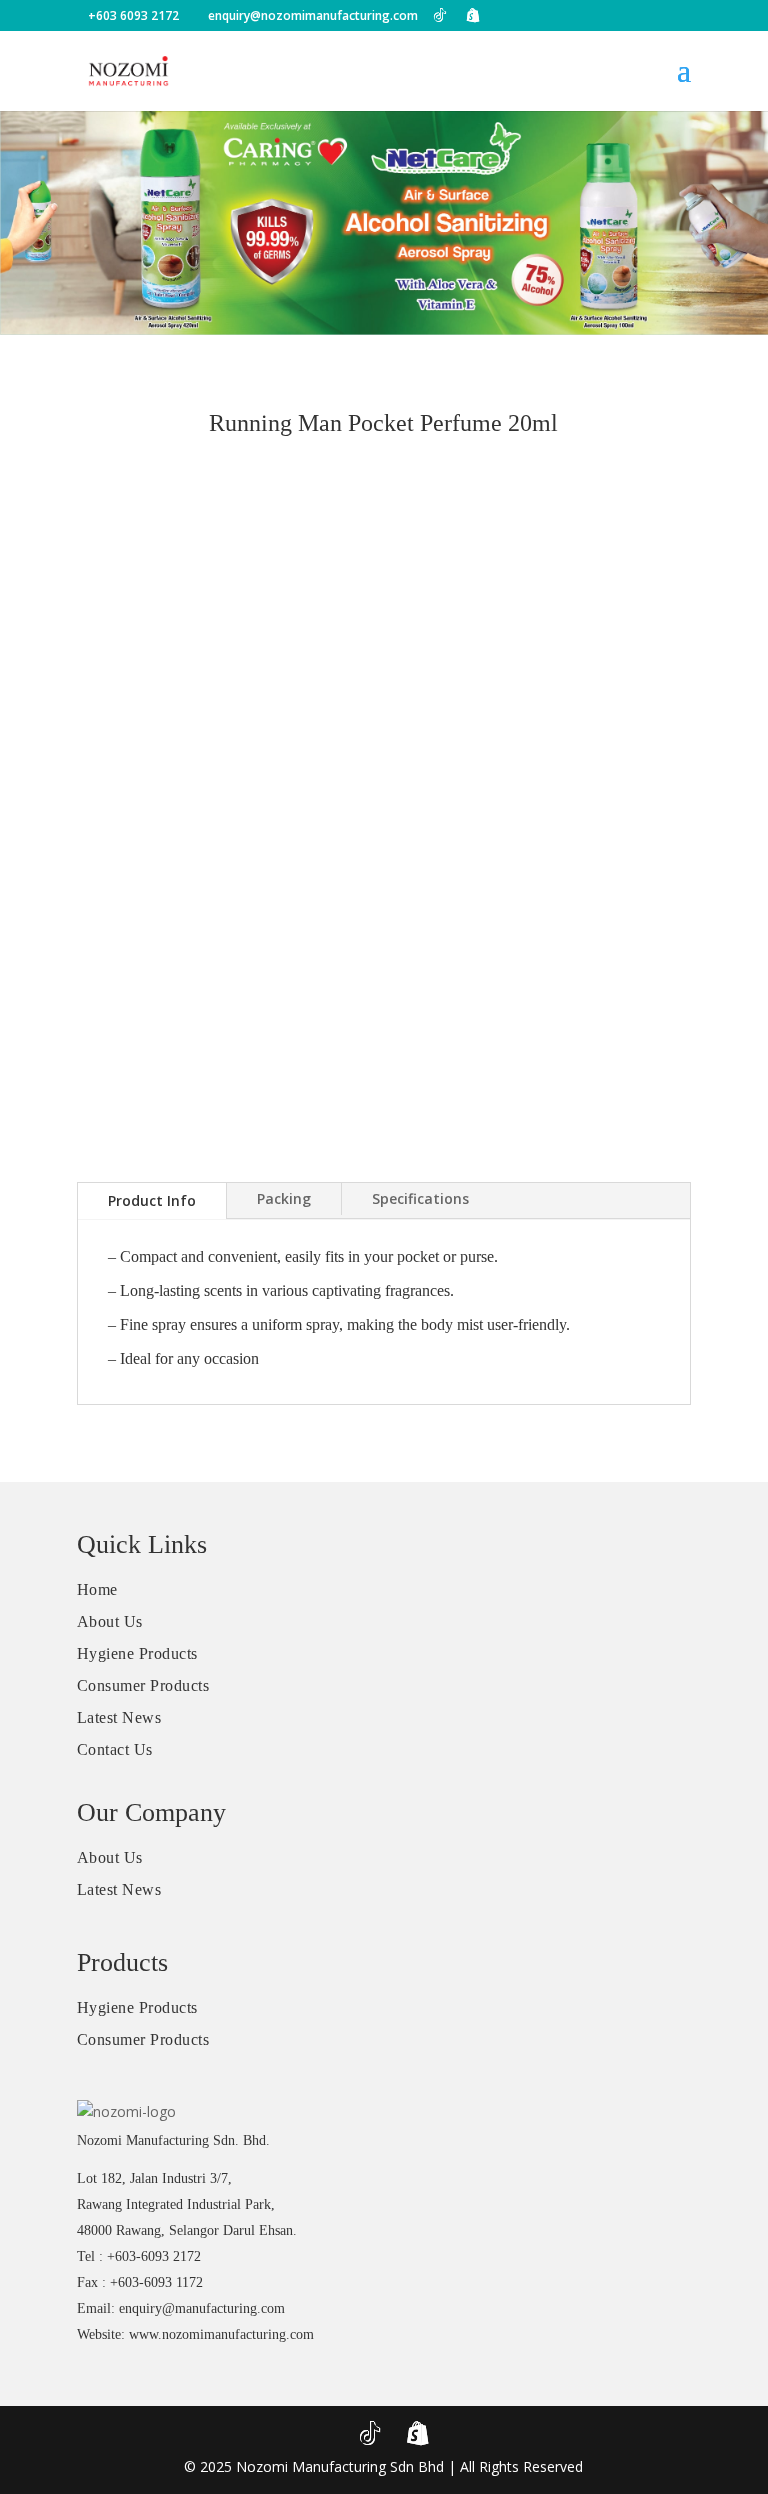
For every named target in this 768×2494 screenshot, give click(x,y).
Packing (284, 1198)
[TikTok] (440, 15)
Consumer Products (143, 1685)
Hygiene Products (137, 1653)
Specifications (420, 1198)
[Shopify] (473, 15)
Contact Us (115, 1749)
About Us (110, 1621)
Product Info (152, 1200)
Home (97, 1589)
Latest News (119, 1717)
